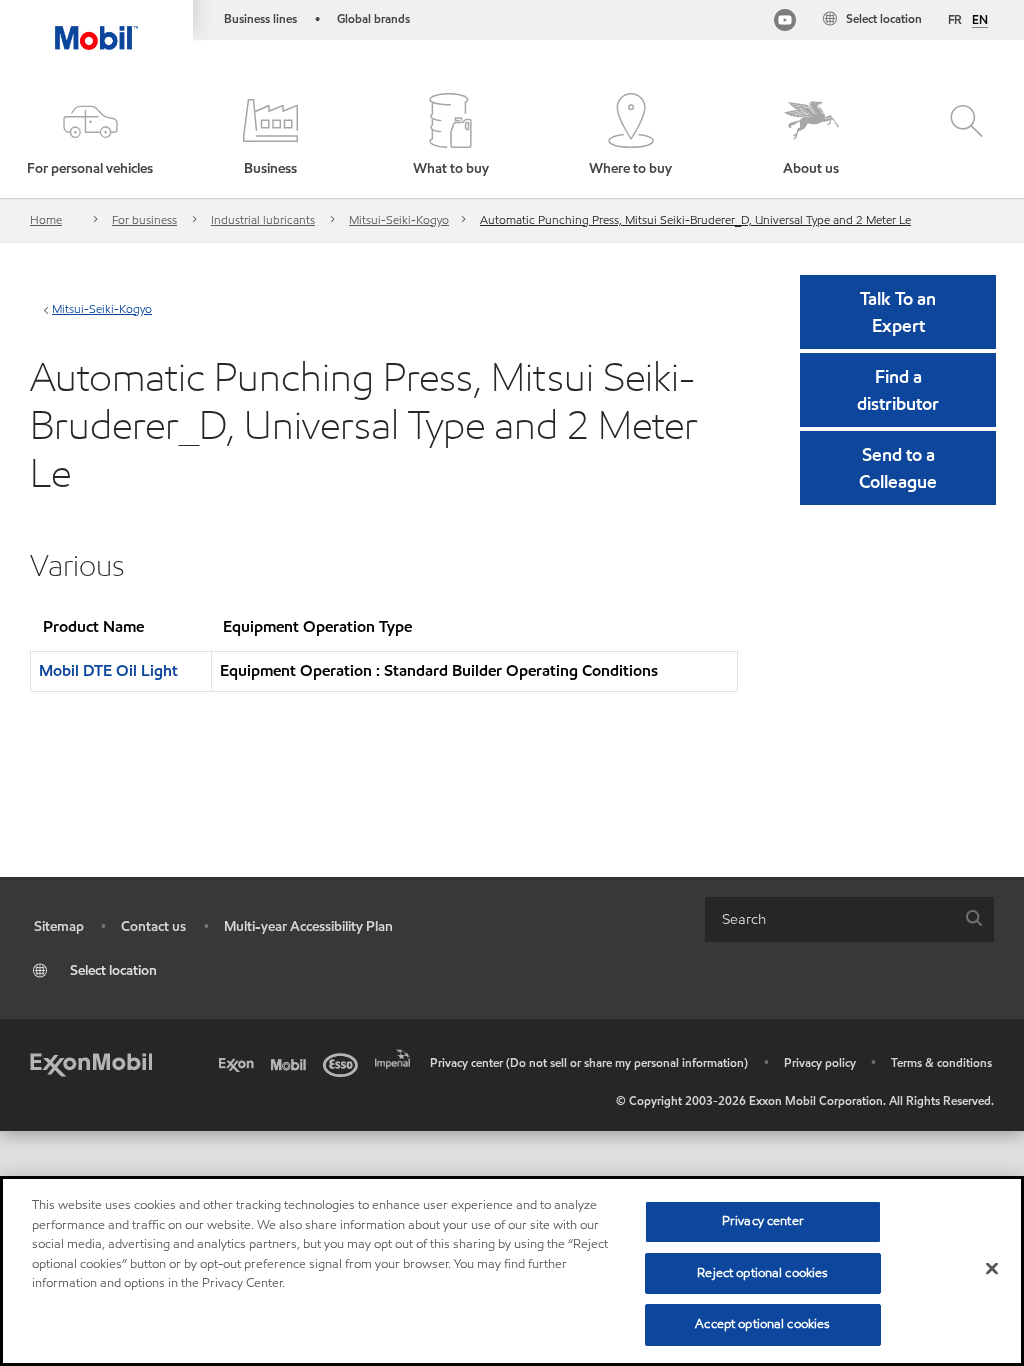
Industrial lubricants (263, 219)
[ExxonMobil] (91, 1063)
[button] (90, 136)
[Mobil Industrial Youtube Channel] (785, 22)
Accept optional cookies (762, 1324)
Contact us (153, 926)
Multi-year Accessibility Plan (308, 926)
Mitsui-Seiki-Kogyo (399, 219)
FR (955, 19)
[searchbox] (829, 919)
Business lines (260, 18)
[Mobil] (292, 1063)
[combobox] (849, 919)
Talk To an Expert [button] (898, 312)
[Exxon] (240, 1063)
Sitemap (59, 926)
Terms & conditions (941, 1062)
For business (144, 219)
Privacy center (763, 1221)
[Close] (992, 1269)
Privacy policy (820, 1062)
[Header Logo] (96, 25)
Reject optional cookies (762, 1273)
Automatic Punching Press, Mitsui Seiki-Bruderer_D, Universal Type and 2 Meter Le (695, 219)
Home (46, 219)
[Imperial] (396, 1057)
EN (980, 20)
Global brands (373, 18)
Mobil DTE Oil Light (108, 670)
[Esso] (344, 1063)
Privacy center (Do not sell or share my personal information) (589, 1062)
